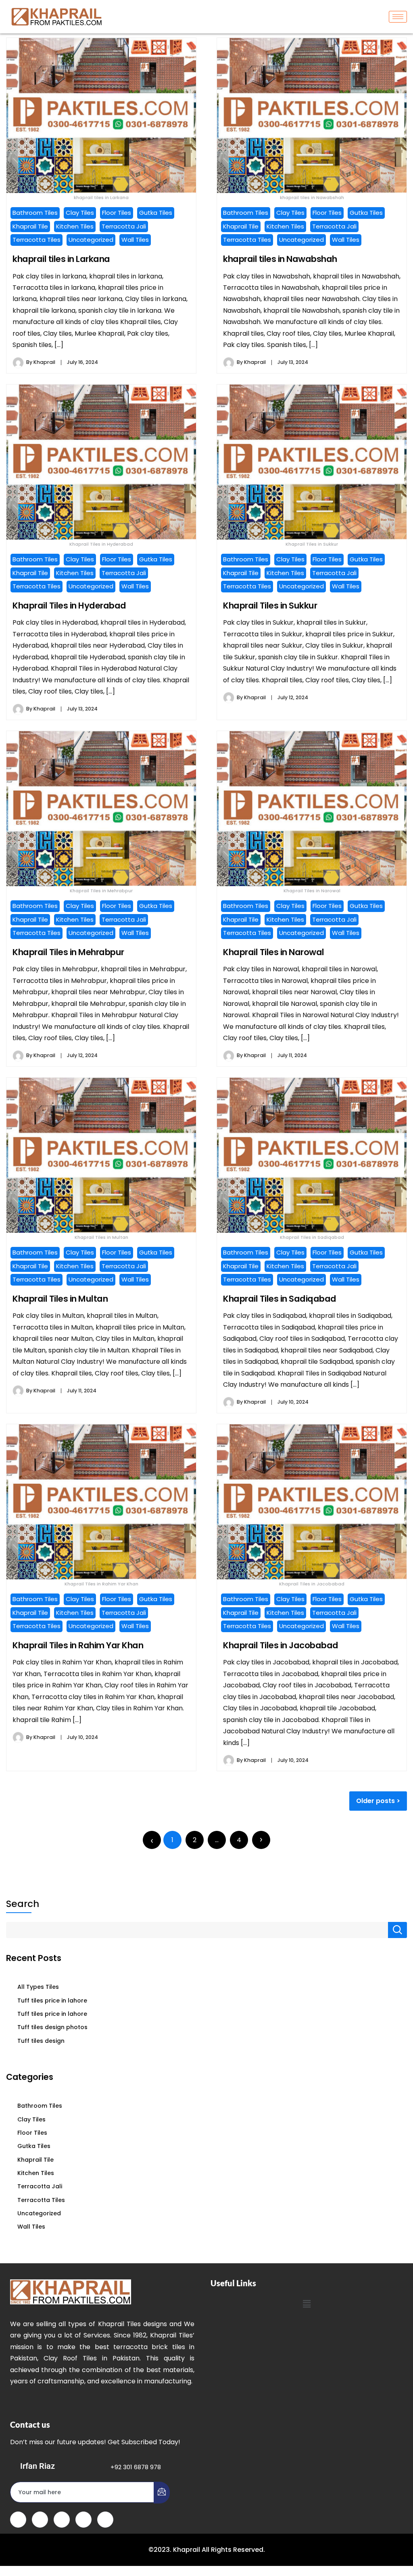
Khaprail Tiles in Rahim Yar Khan (78, 1645)
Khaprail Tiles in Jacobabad (281, 1645)
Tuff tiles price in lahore (52, 2001)
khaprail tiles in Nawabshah (280, 259)
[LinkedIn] (62, 2520)
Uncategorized (91, 240)
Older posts (375, 1801)
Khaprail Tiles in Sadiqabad (280, 1299)
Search (23, 1904)
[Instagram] (105, 2520)
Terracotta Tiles (37, 240)
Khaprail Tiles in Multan (60, 1299)
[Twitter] (40, 2520)
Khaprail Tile (30, 226)
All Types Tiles (38, 1987)
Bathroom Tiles (35, 213)
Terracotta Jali (124, 226)
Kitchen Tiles (75, 226)
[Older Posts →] (261, 1840)
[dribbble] (83, 2520)
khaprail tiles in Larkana (61, 259)
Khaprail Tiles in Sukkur (270, 606)
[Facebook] (18, 2520)
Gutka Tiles (156, 213)
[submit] (162, 2493)
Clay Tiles (80, 213)
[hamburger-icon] (398, 17)
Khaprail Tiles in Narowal (274, 952)
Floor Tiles (117, 213)
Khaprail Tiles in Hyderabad (69, 606)
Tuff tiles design (41, 2041)
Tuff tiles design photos (52, 2027)
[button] (307, 2304)
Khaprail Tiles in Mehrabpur (68, 952)
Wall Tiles (135, 240)
